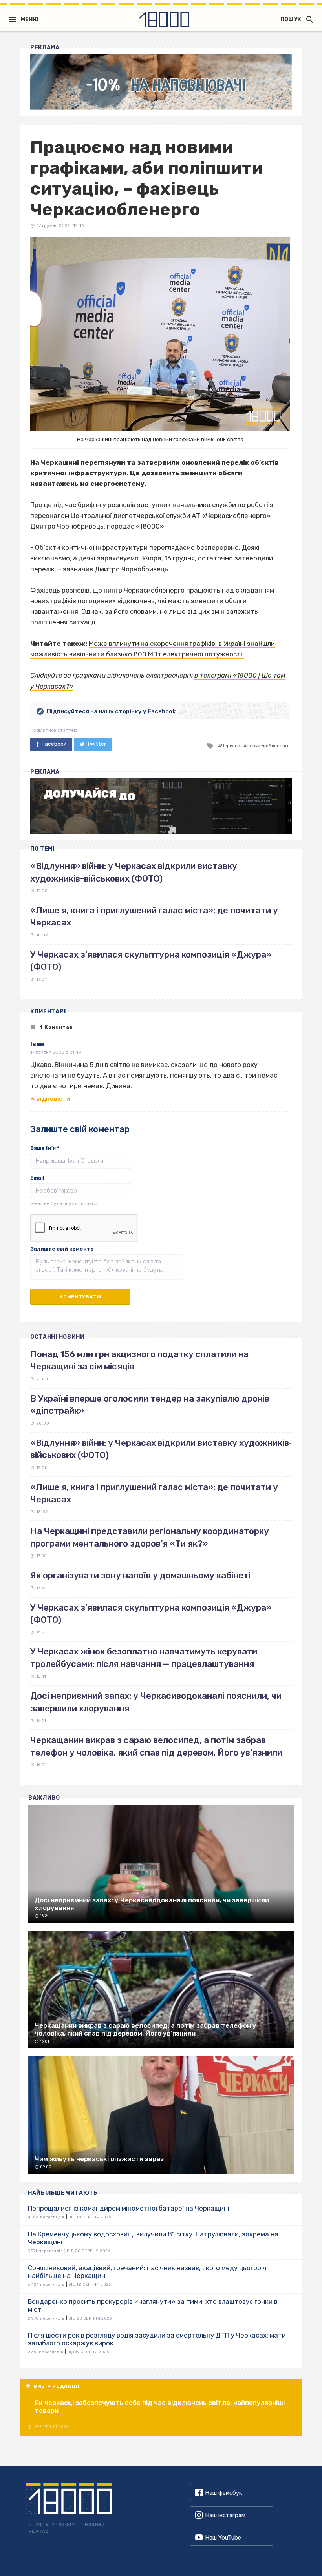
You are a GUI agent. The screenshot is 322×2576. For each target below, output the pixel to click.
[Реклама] (161, 82)
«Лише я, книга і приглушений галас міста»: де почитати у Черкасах (154, 1493)
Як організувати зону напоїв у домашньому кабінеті (140, 1575)
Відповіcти (53, 1099)
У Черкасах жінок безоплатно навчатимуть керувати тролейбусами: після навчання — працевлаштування (144, 1658)
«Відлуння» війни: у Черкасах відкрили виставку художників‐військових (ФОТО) (161, 1449)
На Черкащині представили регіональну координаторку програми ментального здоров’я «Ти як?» (150, 1537)
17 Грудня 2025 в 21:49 (56, 1052)
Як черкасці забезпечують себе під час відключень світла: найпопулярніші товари (160, 2407)
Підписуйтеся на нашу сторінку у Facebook (111, 711)
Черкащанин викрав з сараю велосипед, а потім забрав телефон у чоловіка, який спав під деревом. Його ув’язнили (156, 1746)
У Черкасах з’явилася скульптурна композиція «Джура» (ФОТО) (151, 1614)
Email (37, 1178)
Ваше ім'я (45, 1148)
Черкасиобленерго (268, 746)
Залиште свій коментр (62, 1249)
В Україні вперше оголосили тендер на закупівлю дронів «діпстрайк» (150, 1405)
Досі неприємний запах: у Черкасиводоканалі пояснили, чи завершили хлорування (156, 1702)
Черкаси (231, 746)
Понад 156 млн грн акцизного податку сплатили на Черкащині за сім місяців (139, 1360)
